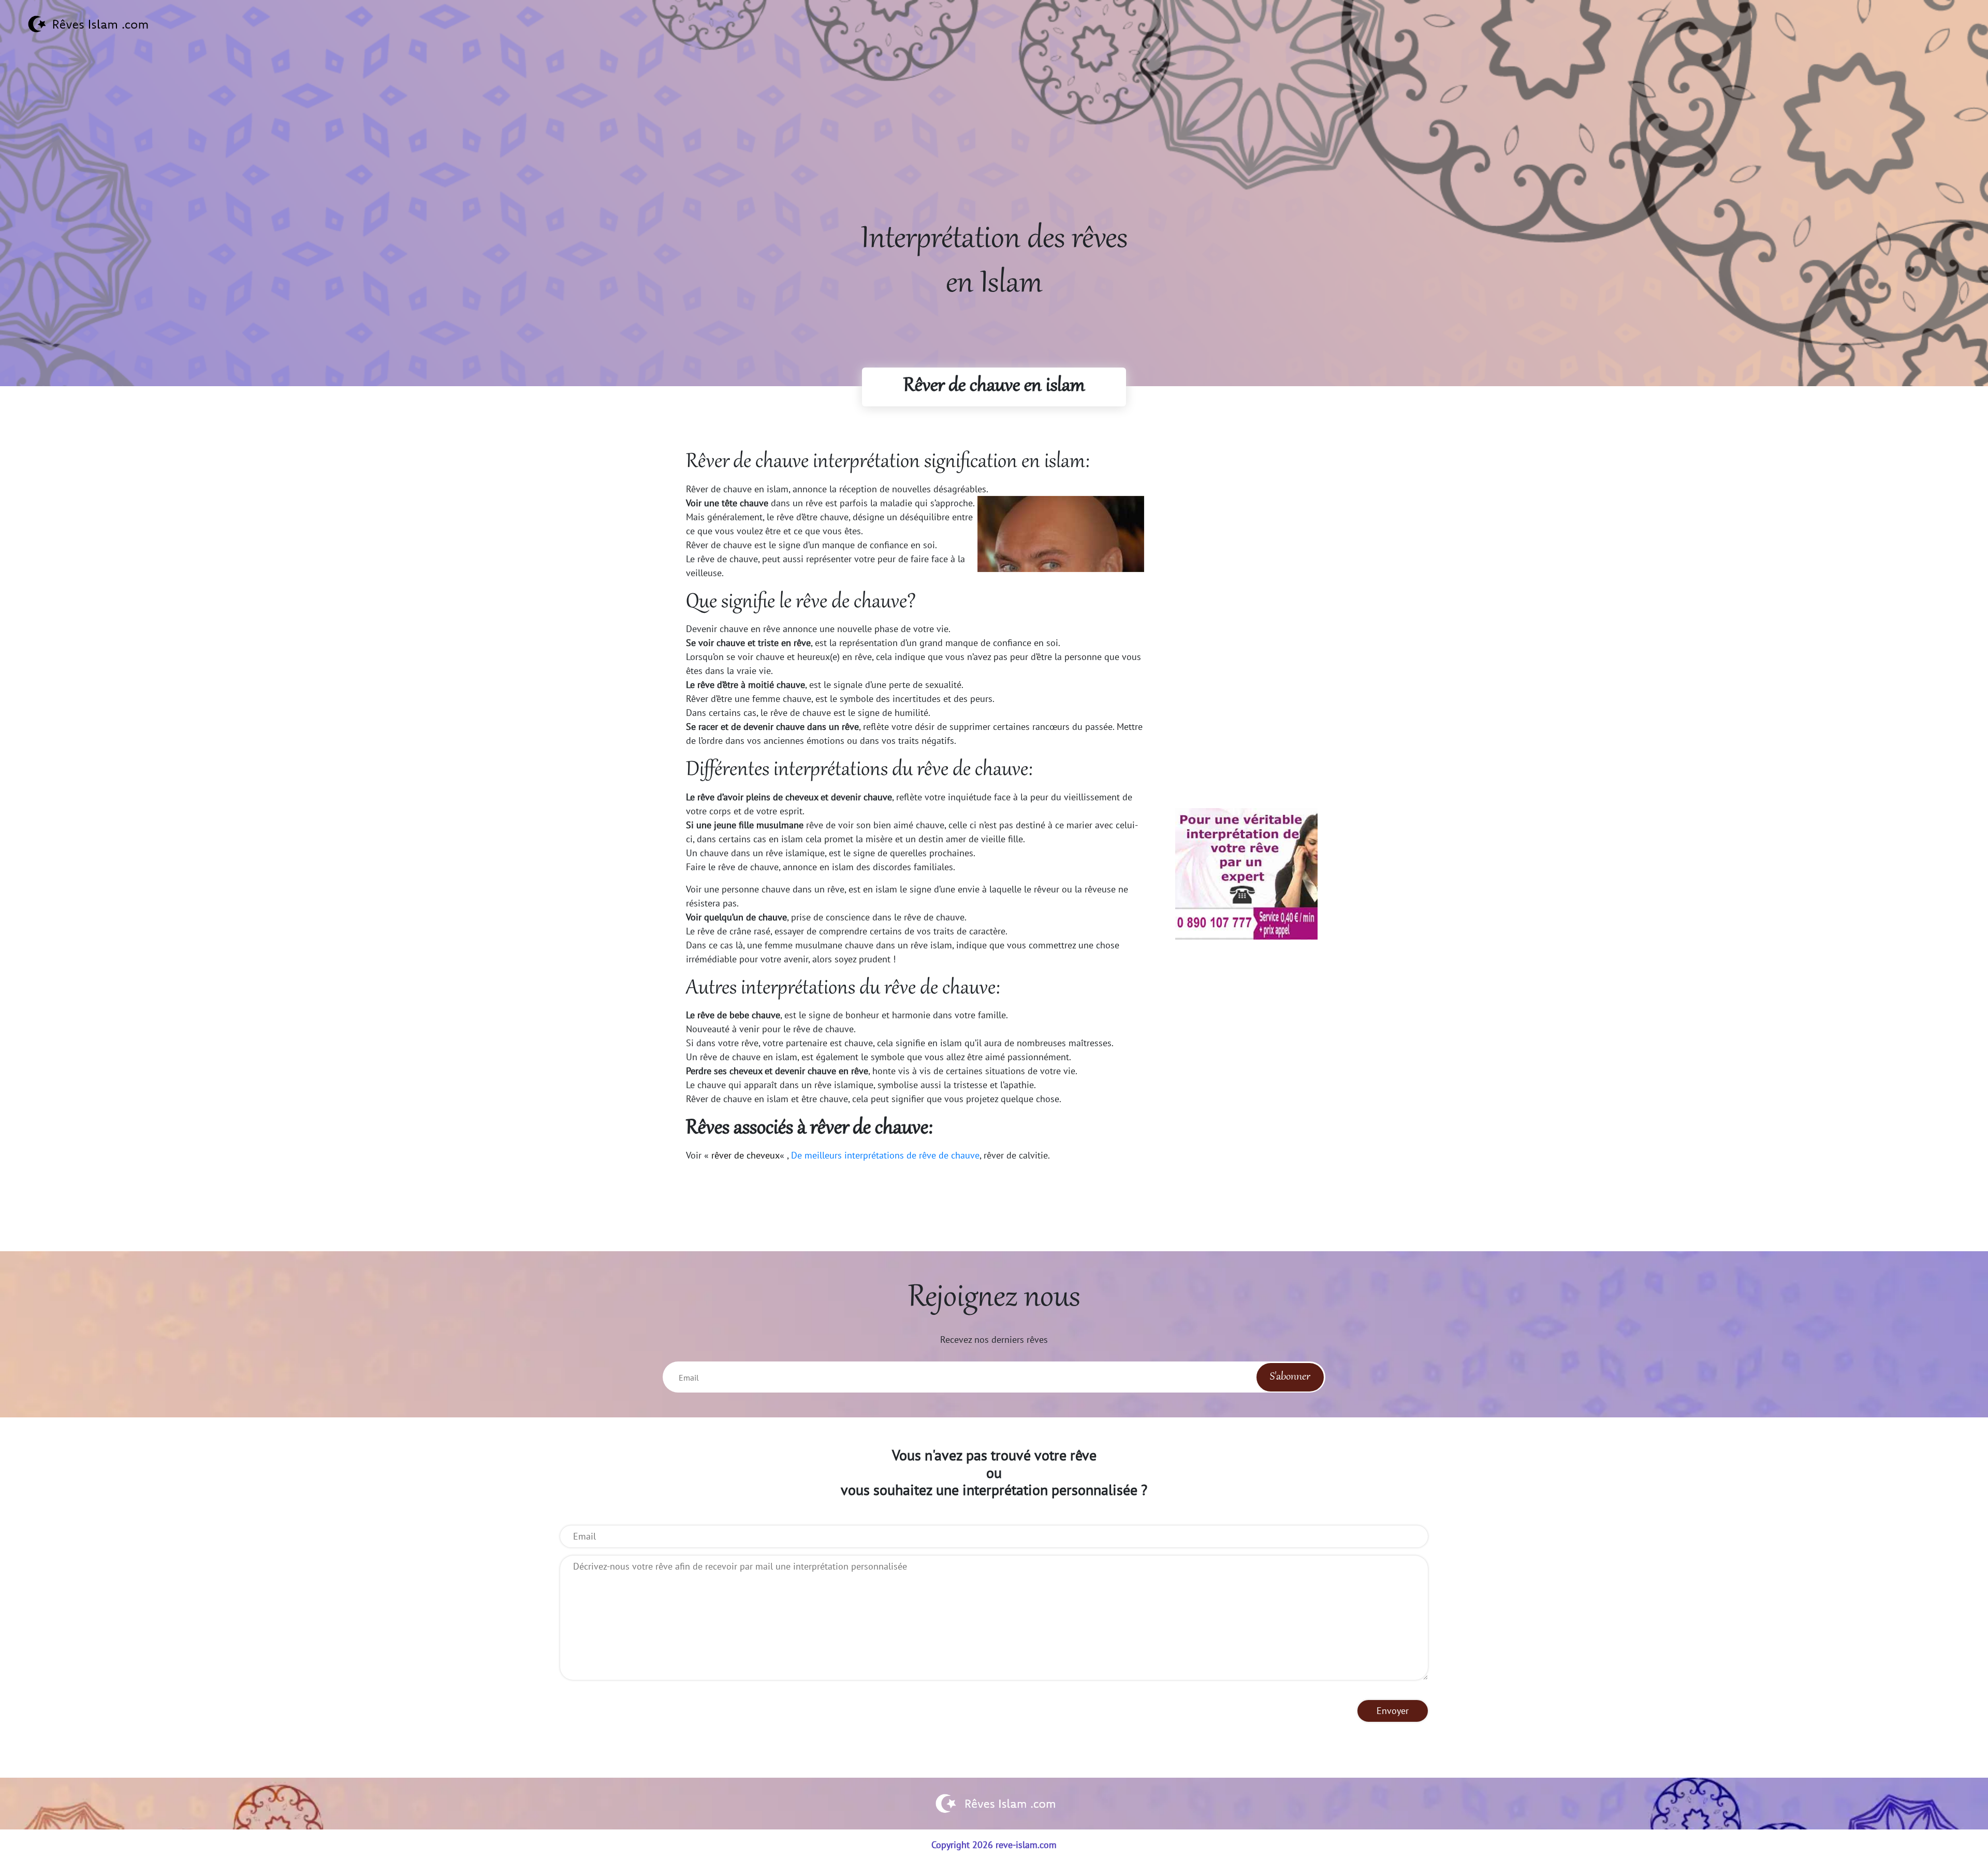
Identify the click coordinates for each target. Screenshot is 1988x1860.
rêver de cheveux (745, 1155)
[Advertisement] (994, 145)
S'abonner (1290, 1377)
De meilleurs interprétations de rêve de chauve (885, 1155)
